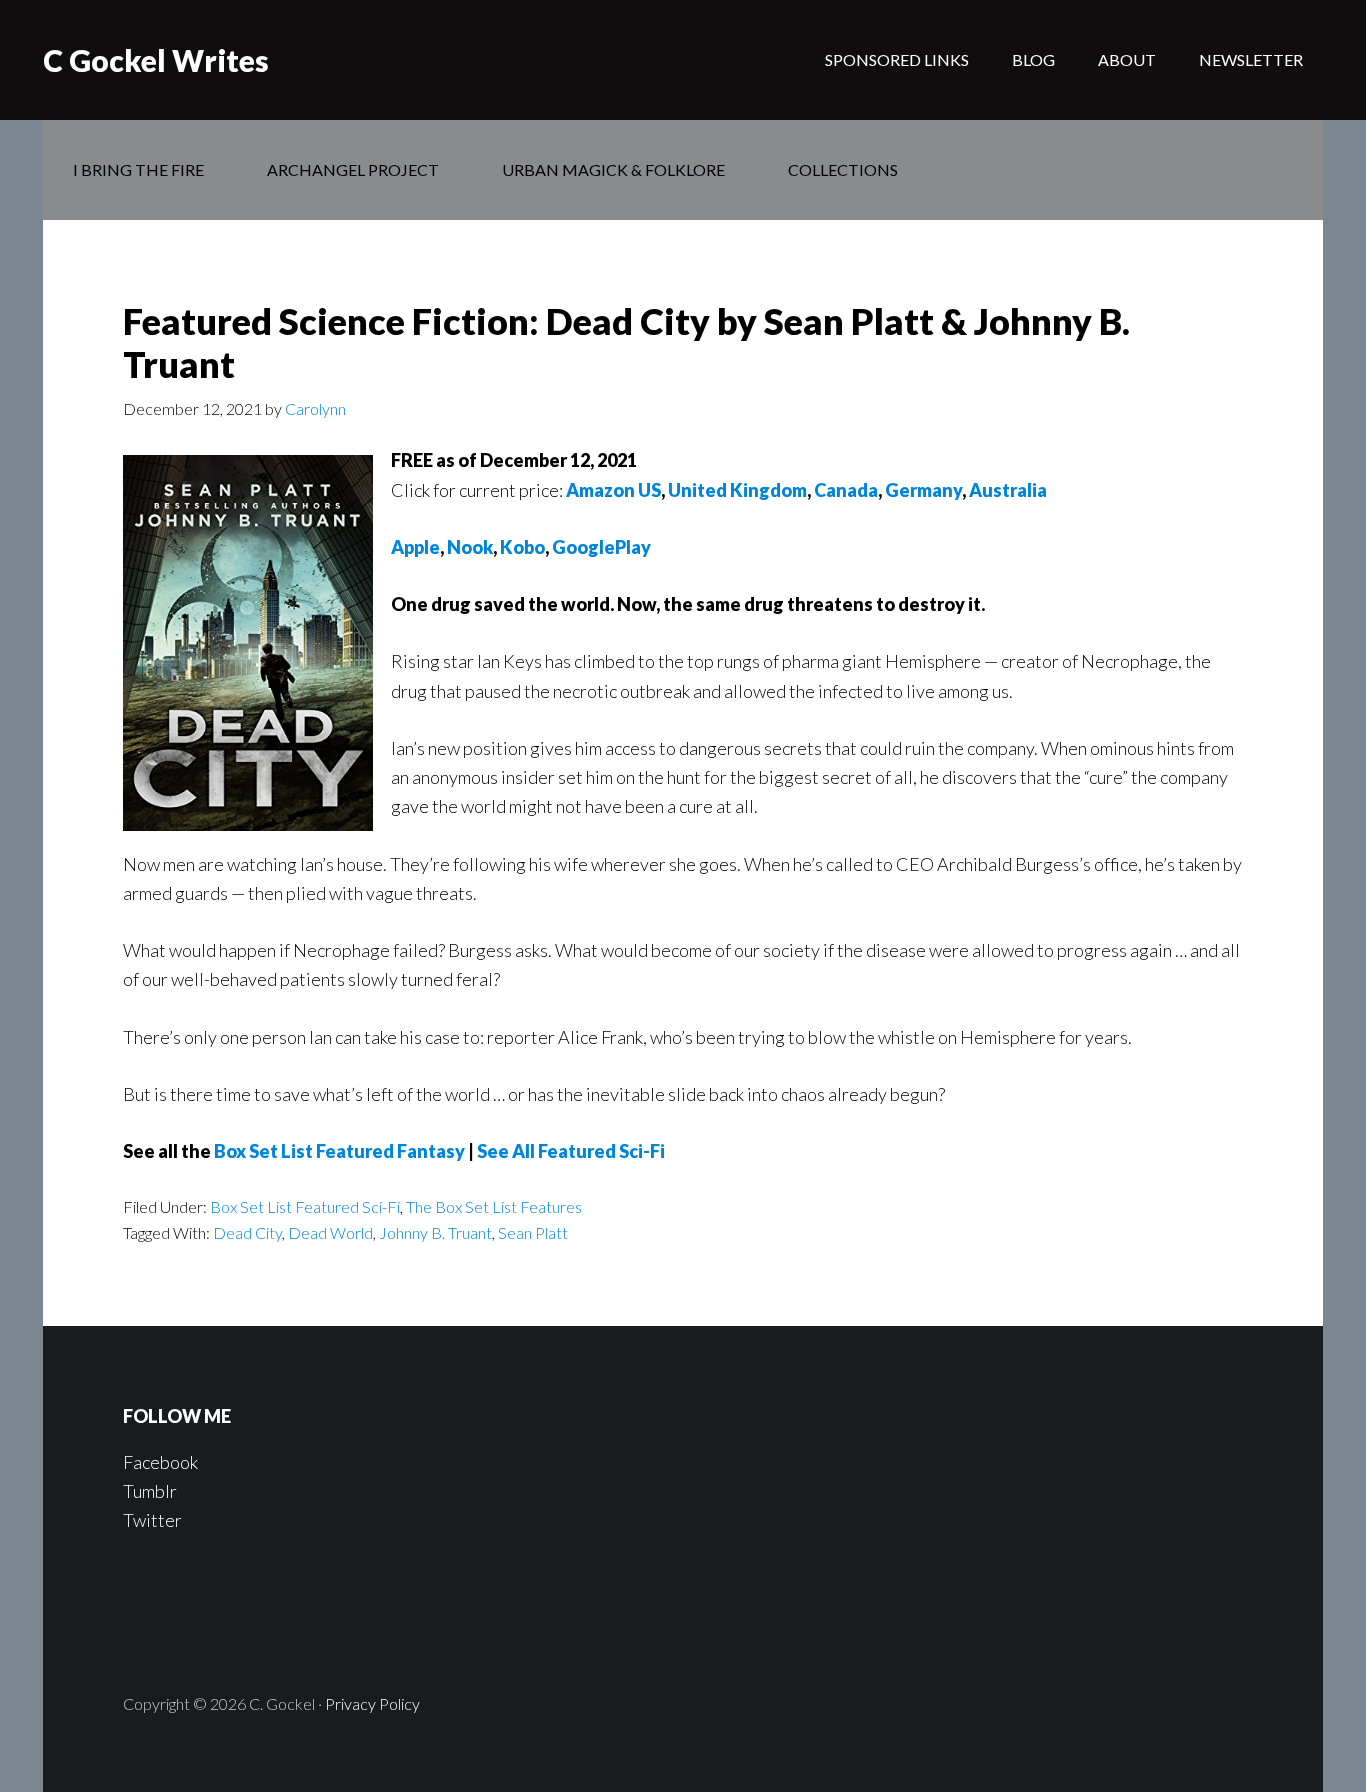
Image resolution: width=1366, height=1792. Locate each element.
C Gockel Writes (156, 60)
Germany (923, 490)
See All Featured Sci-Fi (571, 1151)
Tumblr (150, 1491)
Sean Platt (533, 1232)
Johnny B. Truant (435, 1232)
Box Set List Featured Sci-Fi (305, 1206)
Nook (470, 547)
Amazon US (613, 490)
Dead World (330, 1232)
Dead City (247, 1232)
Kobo (522, 547)
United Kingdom (737, 490)
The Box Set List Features (494, 1206)
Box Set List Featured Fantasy (339, 1151)
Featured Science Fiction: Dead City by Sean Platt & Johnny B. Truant (626, 342)
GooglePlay (601, 547)
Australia (1008, 490)
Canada (846, 490)
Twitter (152, 1520)
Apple (415, 547)
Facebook (160, 1462)
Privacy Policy (372, 1703)
